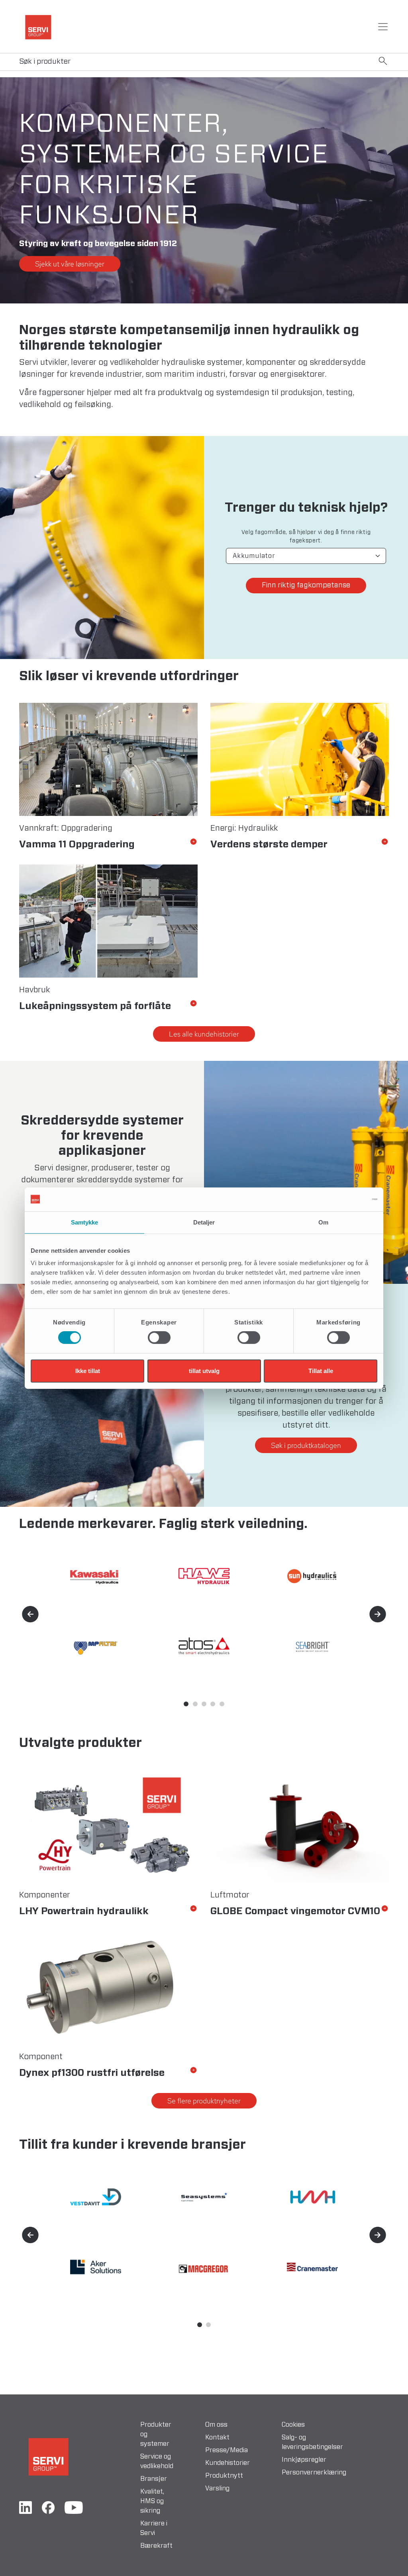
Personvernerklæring (314, 2472)
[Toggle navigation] (383, 27)
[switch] (159, 1338)
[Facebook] (48, 2508)
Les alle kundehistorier (204, 1034)
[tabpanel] (306, 1172)
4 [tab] (213, 1704)
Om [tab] (323, 1222)
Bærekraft (156, 2546)
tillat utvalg (204, 1371)
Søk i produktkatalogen (306, 1445)
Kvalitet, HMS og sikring (152, 2501)
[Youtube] (74, 2508)
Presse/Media (227, 2450)
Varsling (217, 2488)
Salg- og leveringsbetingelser (312, 2442)
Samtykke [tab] (85, 1222)
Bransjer (154, 2479)
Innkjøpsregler (304, 2460)
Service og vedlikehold (157, 2461)
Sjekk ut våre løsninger (70, 264)
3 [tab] (204, 1704)
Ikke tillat (88, 1371)
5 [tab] (222, 1704)
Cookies (293, 2425)
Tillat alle (321, 1371)
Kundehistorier (228, 2463)
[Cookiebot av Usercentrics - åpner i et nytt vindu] (342, 1199)
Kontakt (217, 2437)
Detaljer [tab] (204, 1222)
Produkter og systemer (156, 2434)
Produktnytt (224, 2476)
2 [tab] (195, 1704)
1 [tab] (186, 1704)
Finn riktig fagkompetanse (306, 585)
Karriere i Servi (154, 2528)
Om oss (216, 2425)
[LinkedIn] (25, 2508)
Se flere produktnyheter (204, 2101)
